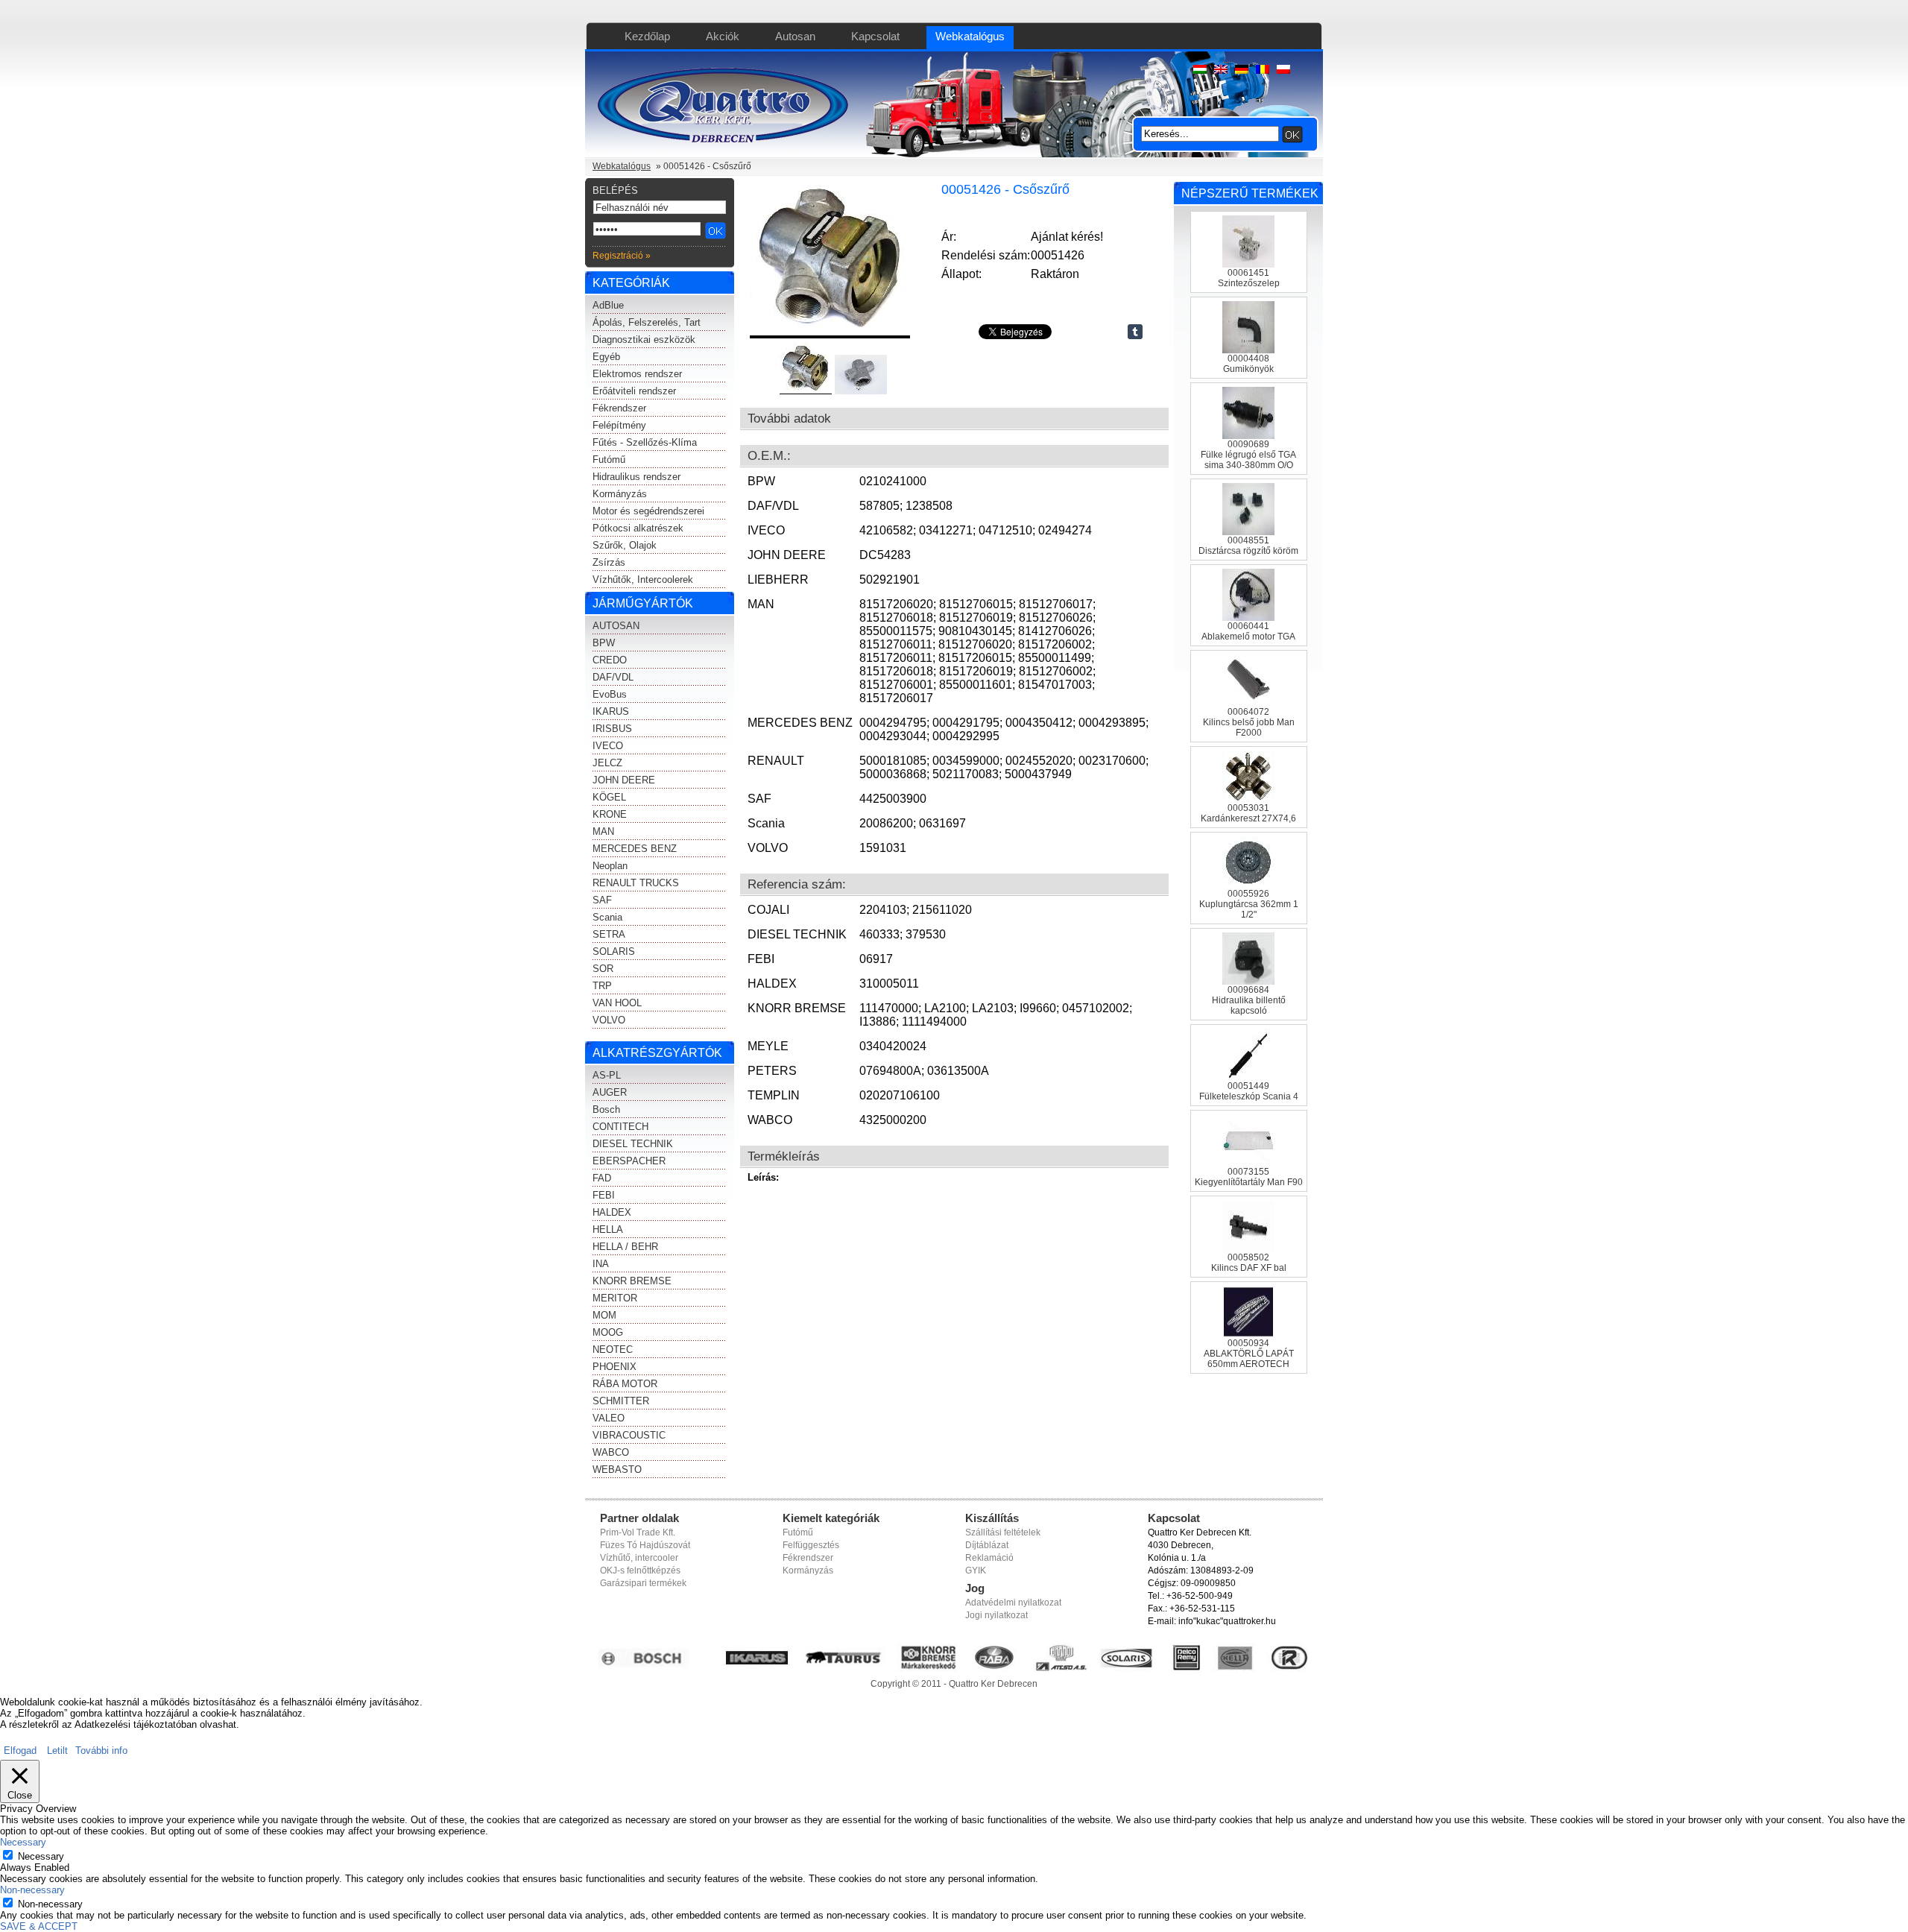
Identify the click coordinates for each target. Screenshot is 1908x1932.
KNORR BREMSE (632, 1281)
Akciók (723, 36)
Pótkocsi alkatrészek (638, 528)
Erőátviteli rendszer (634, 391)
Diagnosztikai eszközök (644, 340)
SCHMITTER (621, 1401)
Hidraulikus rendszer (636, 477)
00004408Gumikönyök (1248, 364)
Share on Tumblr (1135, 332)
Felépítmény (619, 425)
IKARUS (611, 711)
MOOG (608, 1332)
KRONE (610, 814)
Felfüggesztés (811, 1545)
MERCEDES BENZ (635, 849)
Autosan (795, 36)
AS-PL (607, 1075)
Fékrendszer (619, 408)
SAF (602, 900)
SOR (603, 969)
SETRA (609, 934)
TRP (602, 986)
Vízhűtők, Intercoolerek (643, 580)
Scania (607, 917)
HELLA (608, 1229)
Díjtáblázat (987, 1545)
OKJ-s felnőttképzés (640, 1570)
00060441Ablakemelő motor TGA (1248, 631)
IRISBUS (612, 729)
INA (601, 1264)
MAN (603, 831)
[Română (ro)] (1263, 70)
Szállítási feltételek (1003, 1532)
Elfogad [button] (20, 1751)
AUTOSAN (616, 626)
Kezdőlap (647, 36)
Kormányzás (620, 494)
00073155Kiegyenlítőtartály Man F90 (1249, 1177)
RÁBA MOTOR (625, 1384)
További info (101, 1751)
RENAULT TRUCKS (636, 883)
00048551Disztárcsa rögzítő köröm (1248, 546)
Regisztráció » (622, 256)
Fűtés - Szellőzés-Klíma (645, 442)
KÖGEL (609, 797)
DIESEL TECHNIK (633, 1144)
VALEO (609, 1418)
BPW (604, 643)
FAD (602, 1178)
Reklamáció (989, 1558)
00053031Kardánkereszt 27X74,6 (1248, 813)
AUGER (610, 1092)
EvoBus (610, 694)
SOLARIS (614, 951)
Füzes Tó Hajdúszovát (645, 1545)
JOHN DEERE (624, 780)
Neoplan (610, 866)
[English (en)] (1221, 70)
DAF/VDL (613, 677)
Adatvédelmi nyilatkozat (1013, 1603)
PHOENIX (615, 1367)
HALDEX (612, 1212)
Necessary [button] (23, 1842)
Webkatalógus (970, 36)
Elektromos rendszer (637, 374)
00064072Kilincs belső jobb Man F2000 (1249, 722)
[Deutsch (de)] (1242, 70)
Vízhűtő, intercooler (639, 1558)
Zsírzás (609, 562)
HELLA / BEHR (625, 1247)
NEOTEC (613, 1349)
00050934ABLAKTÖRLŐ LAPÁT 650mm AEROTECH (1249, 1354)
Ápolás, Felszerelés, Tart (647, 322)
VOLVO (609, 1020)
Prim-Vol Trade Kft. (638, 1532)
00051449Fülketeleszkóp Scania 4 (1249, 1091)
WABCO (611, 1452)
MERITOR (615, 1298)
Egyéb (606, 357)
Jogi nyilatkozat (996, 1615)
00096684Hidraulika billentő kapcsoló (1249, 1000)
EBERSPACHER (629, 1161)
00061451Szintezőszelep (1249, 278)
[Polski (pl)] (1283, 70)
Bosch (606, 1109)
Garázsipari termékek (643, 1583)
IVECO (608, 746)
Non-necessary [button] (32, 1890)
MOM (604, 1315)
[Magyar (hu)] (1200, 70)
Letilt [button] (57, 1751)
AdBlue (608, 305)
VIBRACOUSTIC (629, 1435)
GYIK (976, 1570)
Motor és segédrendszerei (648, 511)
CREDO (610, 660)
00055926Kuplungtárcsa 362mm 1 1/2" (1249, 904)
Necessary (41, 1856)
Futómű (609, 460)
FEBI (604, 1195)
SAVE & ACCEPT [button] (39, 1926)
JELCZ (607, 763)
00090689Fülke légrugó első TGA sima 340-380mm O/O (1248, 455)
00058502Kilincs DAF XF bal (1249, 1263)
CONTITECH (620, 1127)
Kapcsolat (875, 36)
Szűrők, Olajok (625, 545)
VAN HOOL (617, 1003)
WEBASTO (617, 1469)
